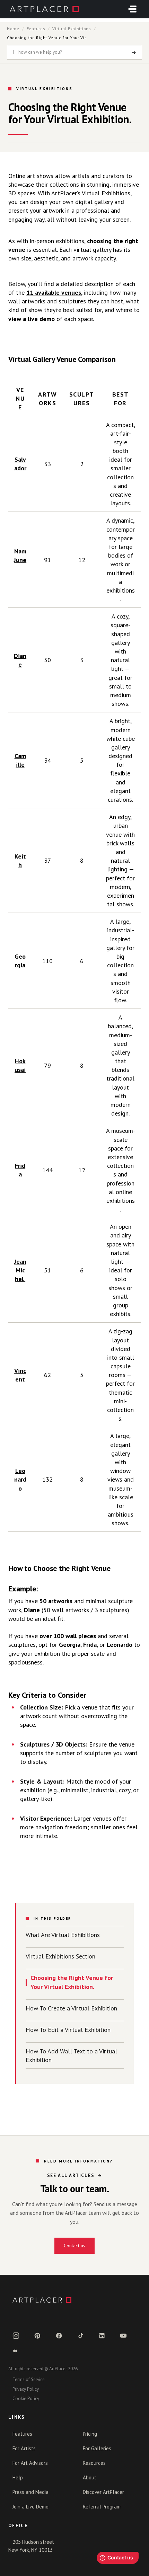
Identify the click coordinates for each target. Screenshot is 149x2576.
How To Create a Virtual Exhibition (71, 2008)
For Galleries (97, 2448)
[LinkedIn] (102, 2336)
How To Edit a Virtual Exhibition (68, 2030)
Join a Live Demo (30, 2507)
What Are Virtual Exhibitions (63, 1935)
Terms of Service (29, 2379)
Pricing (90, 2434)
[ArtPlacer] (74, 2300)
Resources (94, 2463)
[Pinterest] (37, 2336)
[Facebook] (59, 2336)
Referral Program (102, 2507)
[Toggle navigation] (132, 9)
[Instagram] (16, 2336)
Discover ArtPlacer (103, 2492)
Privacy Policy (26, 2389)
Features (36, 29)
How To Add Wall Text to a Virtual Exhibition (71, 2055)
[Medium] (16, 2351)
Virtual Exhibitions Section (60, 1956)
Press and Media (30, 2492)
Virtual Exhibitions (72, 29)
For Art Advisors (30, 2463)
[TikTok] (80, 2336)
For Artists (24, 2448)
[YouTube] (123, 2336)
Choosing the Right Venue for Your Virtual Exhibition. (72, 1982)
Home (13, 29)
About (90, 2477)
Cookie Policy (26, 2399)
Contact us (74, 2246)
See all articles (71, 2175)
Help (18, 2477)
